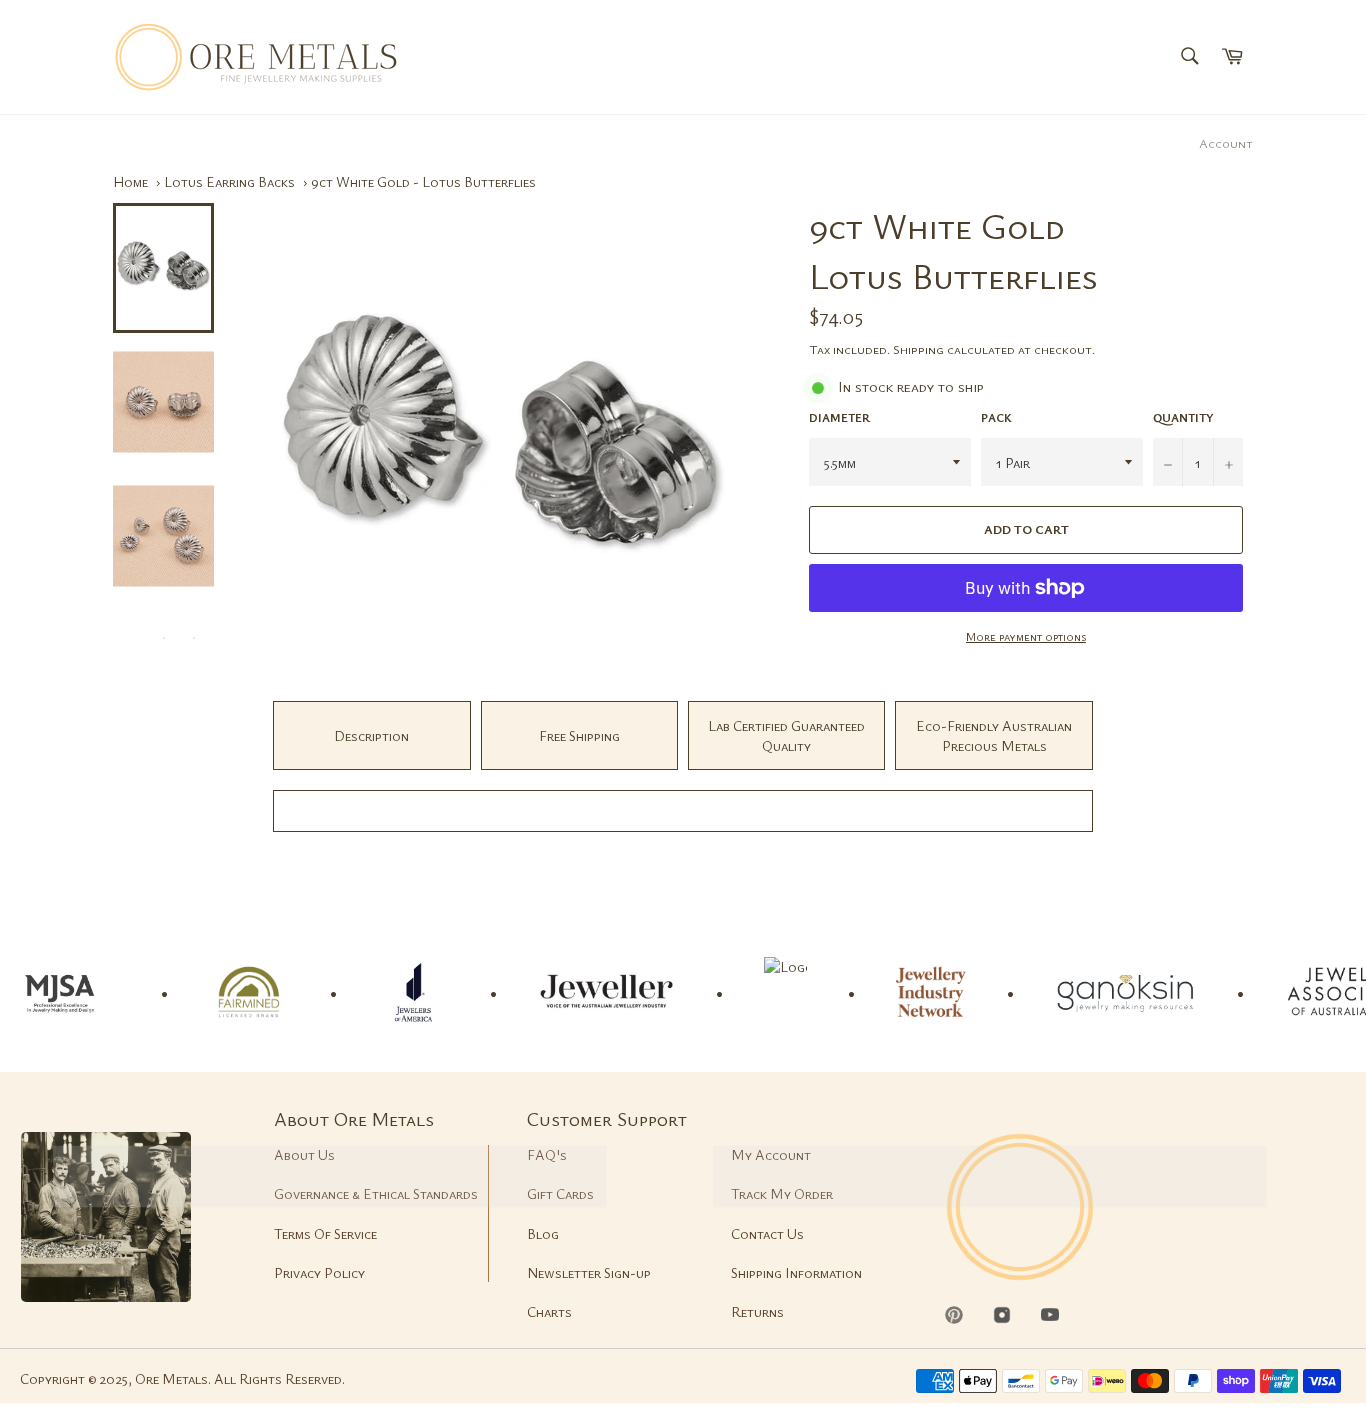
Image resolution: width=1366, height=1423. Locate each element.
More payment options (1026, 636)
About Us (304, 1154)
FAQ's (547, 1154)
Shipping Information (796, 1272)
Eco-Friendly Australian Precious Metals (994, 735)
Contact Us (767, 1233)
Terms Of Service (325, 1233)
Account (1226, 143)
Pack (996, 417)
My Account (771, 1154)
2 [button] (164, 638)
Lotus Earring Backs (229, 181)
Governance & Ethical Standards (376, 1193)
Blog (543, 1233)
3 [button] (194, 638)
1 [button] (134, 638)
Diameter (839, 417)
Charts (549, 1311)
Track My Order (782, 1193)
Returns (757, 1311)
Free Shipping (579, 735)
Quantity (1183, 417)
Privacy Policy (319, 1272)
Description (371, 735)
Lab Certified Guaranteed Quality (786, 735)
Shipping (918, 349)
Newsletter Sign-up (589, 1272)
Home (130, 181)
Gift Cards (560, 1193)
